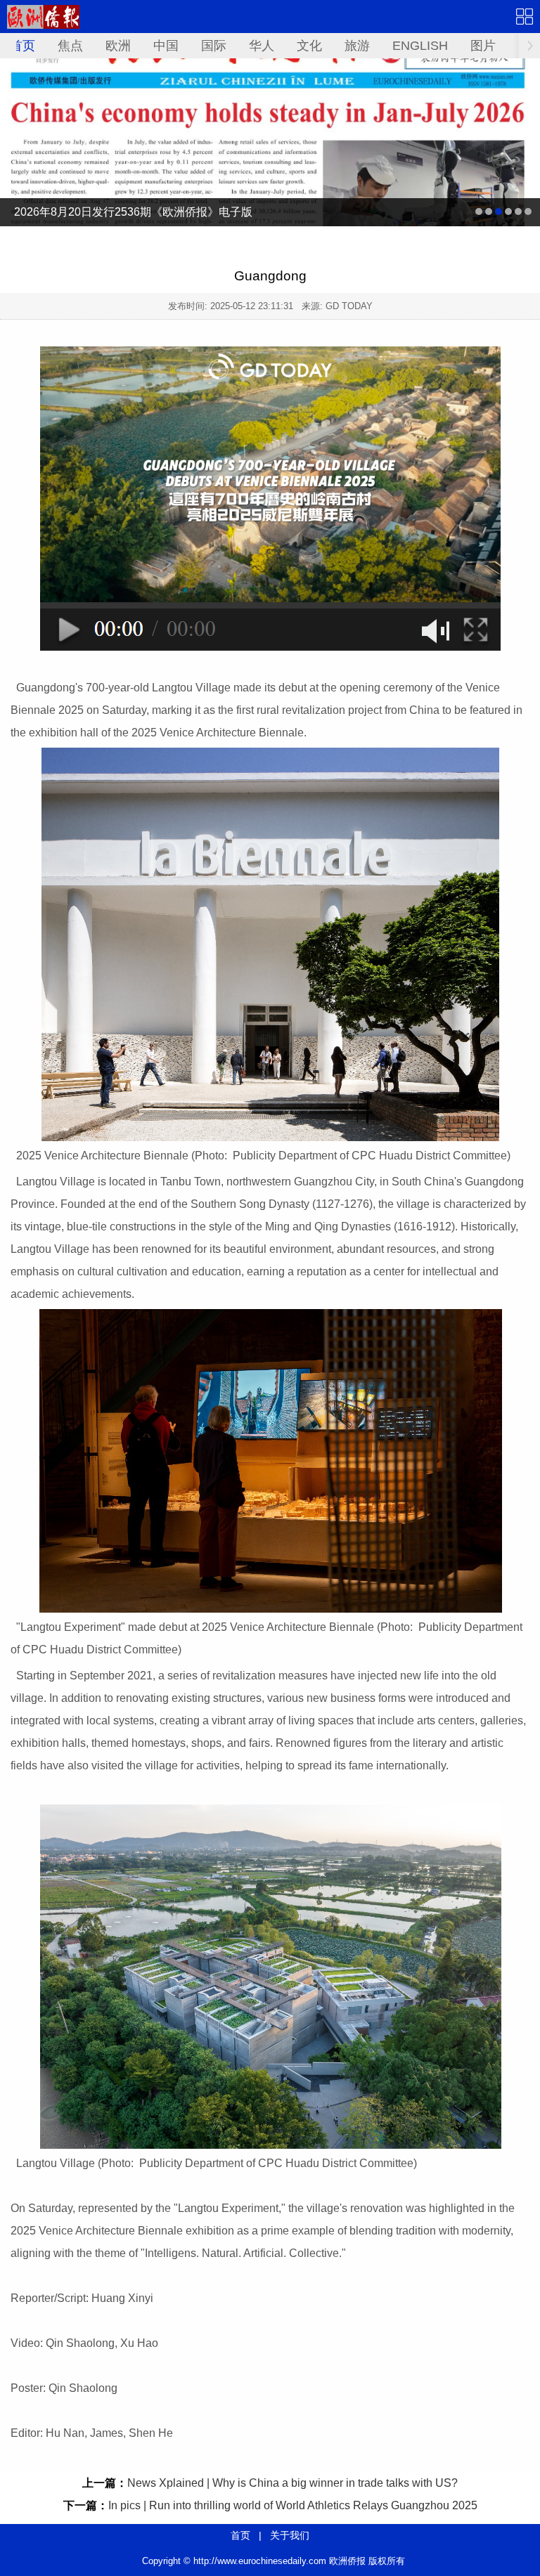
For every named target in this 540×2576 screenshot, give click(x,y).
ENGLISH (420, 46)
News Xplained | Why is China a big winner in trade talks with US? (292, 2483)
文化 (309, 46)
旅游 (357, 46)
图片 (483, 46)
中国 (166, 46)
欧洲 (118, 46)
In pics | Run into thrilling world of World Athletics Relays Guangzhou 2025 (293, 2505)
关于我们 (290, 2535)
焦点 (70, 46)
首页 (22, 46)
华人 (262, 46)
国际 (214, 46)
